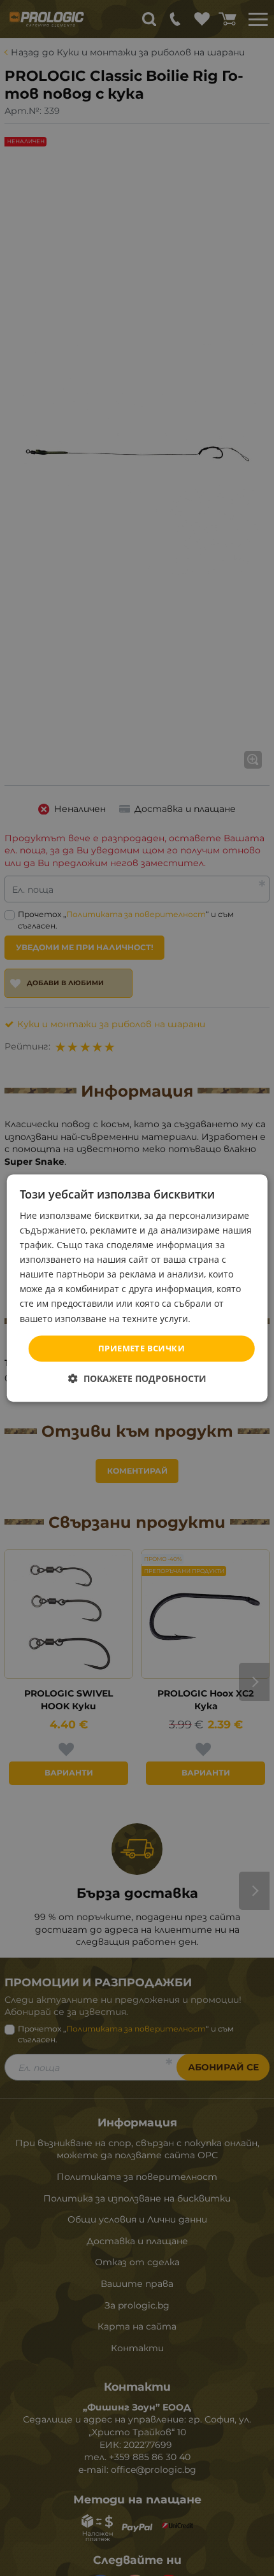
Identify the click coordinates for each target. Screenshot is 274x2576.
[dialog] (137, 1288)
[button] (137, 1378)
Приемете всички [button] (141, 1348)
